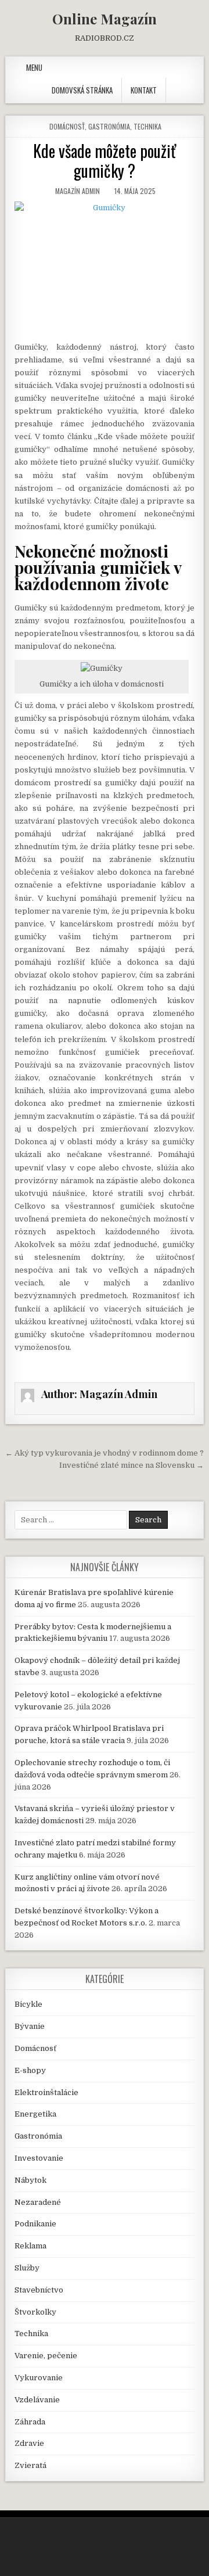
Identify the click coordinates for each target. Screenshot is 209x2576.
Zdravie (29, 2443)
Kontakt (144, 90)
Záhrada (30, 2422)
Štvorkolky (35, 2312)
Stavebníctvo (39, 2290)
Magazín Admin (78, 191)
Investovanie (39, 2158)
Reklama (30, 2246)
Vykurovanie (39, 2378)
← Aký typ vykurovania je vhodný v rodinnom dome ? (105, 1453)
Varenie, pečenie (46, 2356)
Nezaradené (38, 2202)
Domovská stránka (82, 90)
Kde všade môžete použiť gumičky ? (105, 161)
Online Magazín (105, 19)
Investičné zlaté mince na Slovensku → (131, 1465)
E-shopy (30, 2070)
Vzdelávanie (37, 2400)
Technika (147, 126)
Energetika (35, 2114)
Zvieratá (30, 2465)
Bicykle (28, 2004)
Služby (27, 2268)
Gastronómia (109, 126)
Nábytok (30, 2180)
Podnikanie (35, 2224)
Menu (34, 67)
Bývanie (30, 2026)
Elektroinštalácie (46, 2092)
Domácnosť (67, 126)
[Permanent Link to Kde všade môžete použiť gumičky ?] (105, 268)
